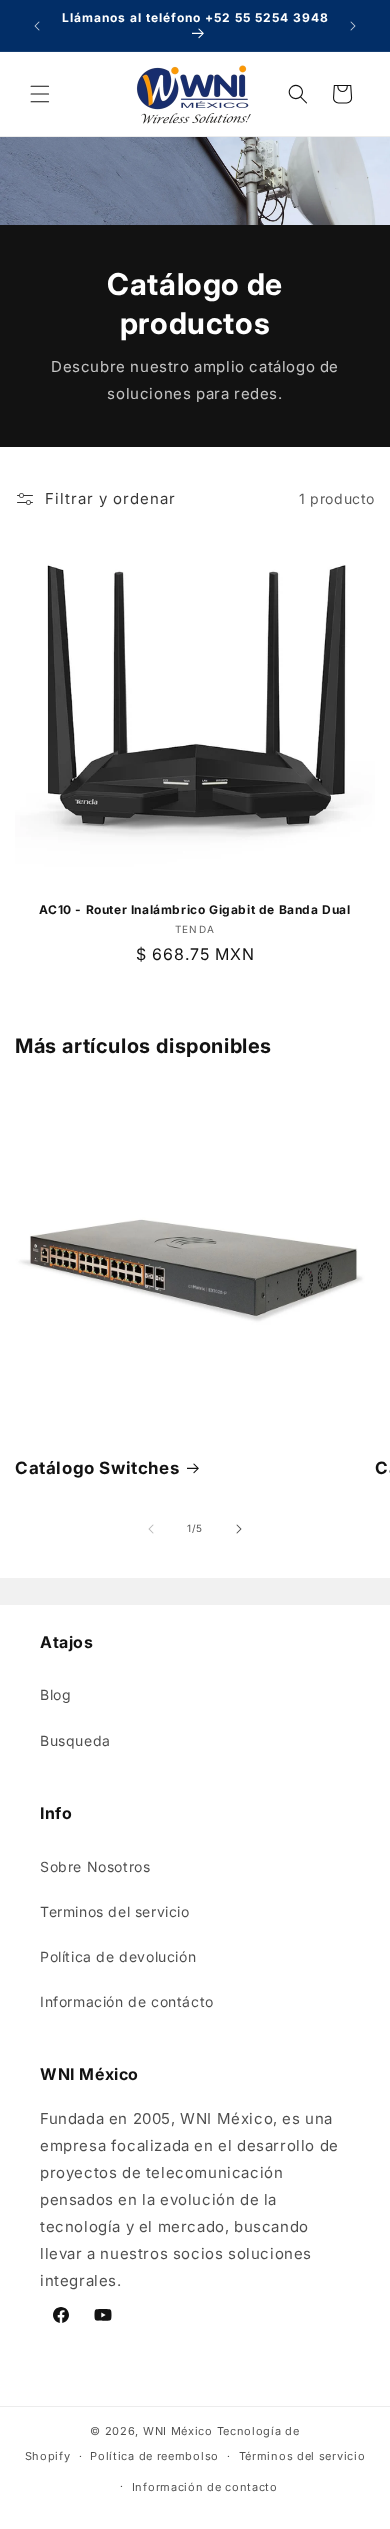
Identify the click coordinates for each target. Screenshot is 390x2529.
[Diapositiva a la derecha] (239, 1529)
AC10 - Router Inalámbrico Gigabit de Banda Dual (194, 909)
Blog (55, 1694)
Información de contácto (127, 2001)
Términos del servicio (302, 2456)
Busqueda (75, 1740)
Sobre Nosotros (95, 1866)
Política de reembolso (154, 2456)
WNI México (178, 2431)
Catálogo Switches (97, 1468)
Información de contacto (205, 2487)
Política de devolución (118, 1956)
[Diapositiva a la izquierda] (151, 1529)
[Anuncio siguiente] (353, 26)
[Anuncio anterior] (37, 26)
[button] (40, 94)
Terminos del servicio (115, 1911)
